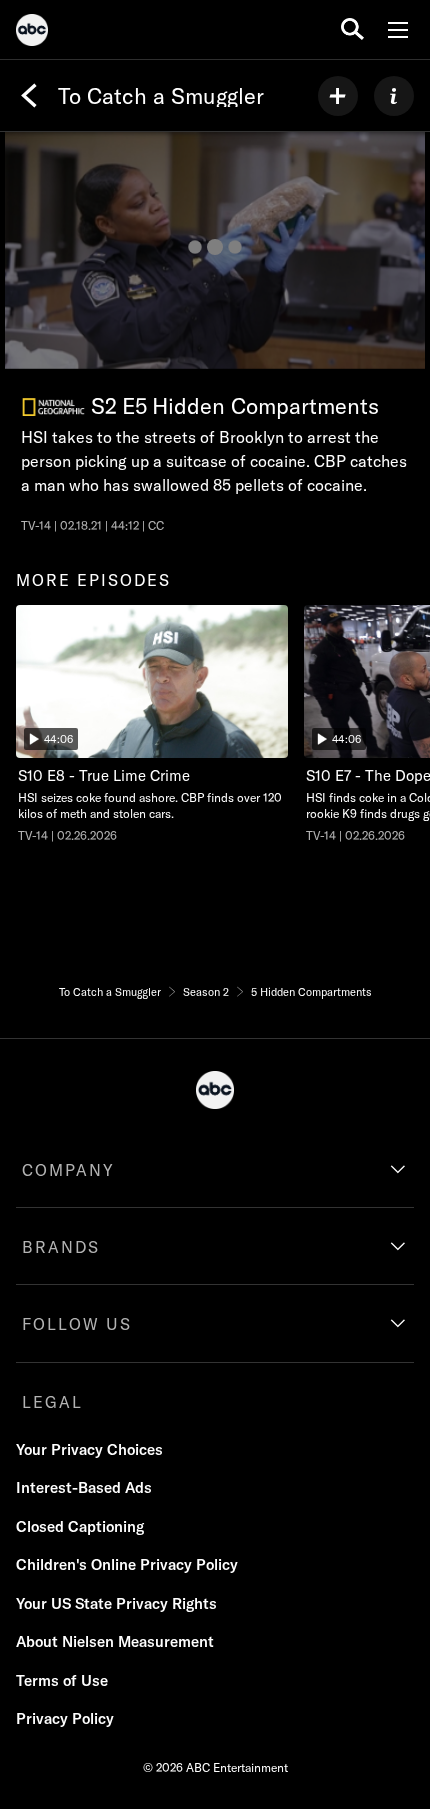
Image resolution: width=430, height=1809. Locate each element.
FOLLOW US (77, 1324)
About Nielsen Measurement (115, 1641)
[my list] (338, 96)
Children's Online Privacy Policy (127, 1564)
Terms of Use (62, 1680)
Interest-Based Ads (84, 1487)
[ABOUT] (394, 96)
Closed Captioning (80, 1526)
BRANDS (61, 1247)
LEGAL (52, 1402)
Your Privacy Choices (89, 1449)
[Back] (29, 96)
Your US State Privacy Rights (116, 1603)
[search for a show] (352, 29)
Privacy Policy (65, 1718)
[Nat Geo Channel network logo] (53, 407)
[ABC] (32, 33)
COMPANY (68, 1170)
